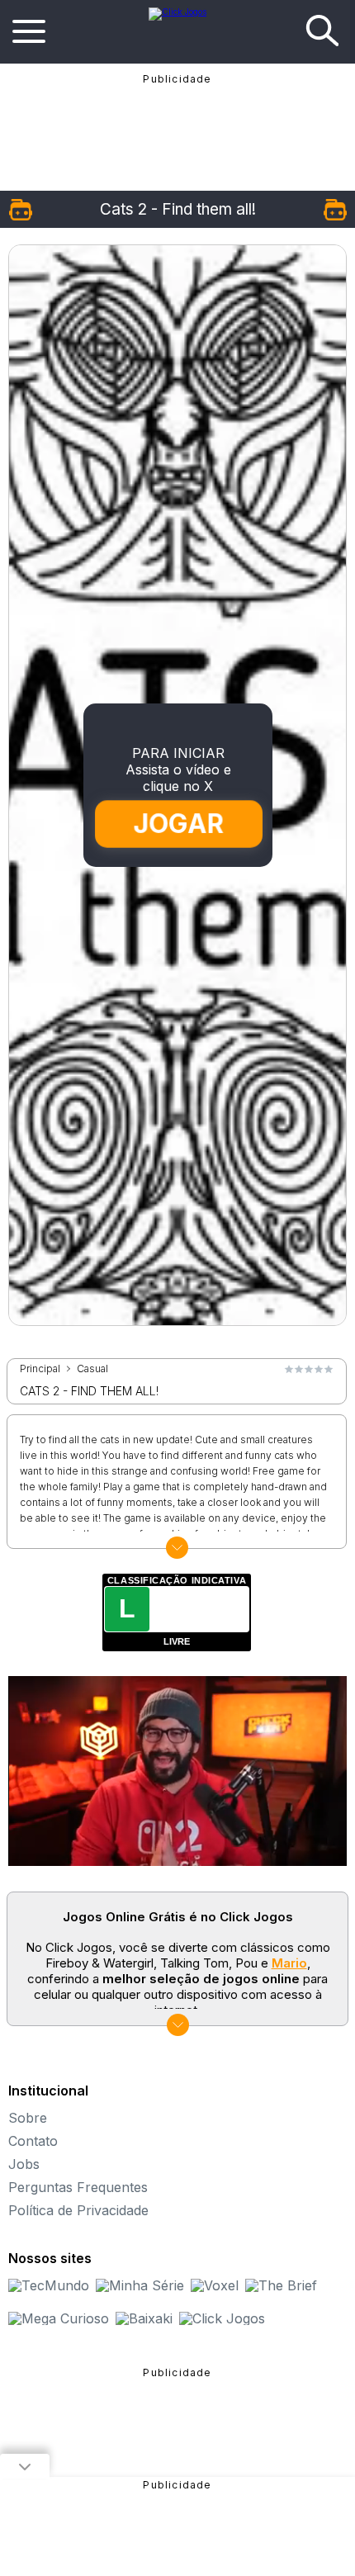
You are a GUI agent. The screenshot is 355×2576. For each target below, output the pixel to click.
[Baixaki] (144, 2318)
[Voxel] (215, 2285)
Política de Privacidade (78, 2210)
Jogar (179, 824)
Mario (289, 1963)
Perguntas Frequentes (78, 2187)
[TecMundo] (49, 2285)
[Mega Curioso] (59, 2318)
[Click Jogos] (177, 12)
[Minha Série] (140, 2285)
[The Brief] (281, 2285)
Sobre (28, 2118)
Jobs (24, 2164)
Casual (92, 1369)
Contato (33, 2141)
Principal (40, 1369)
